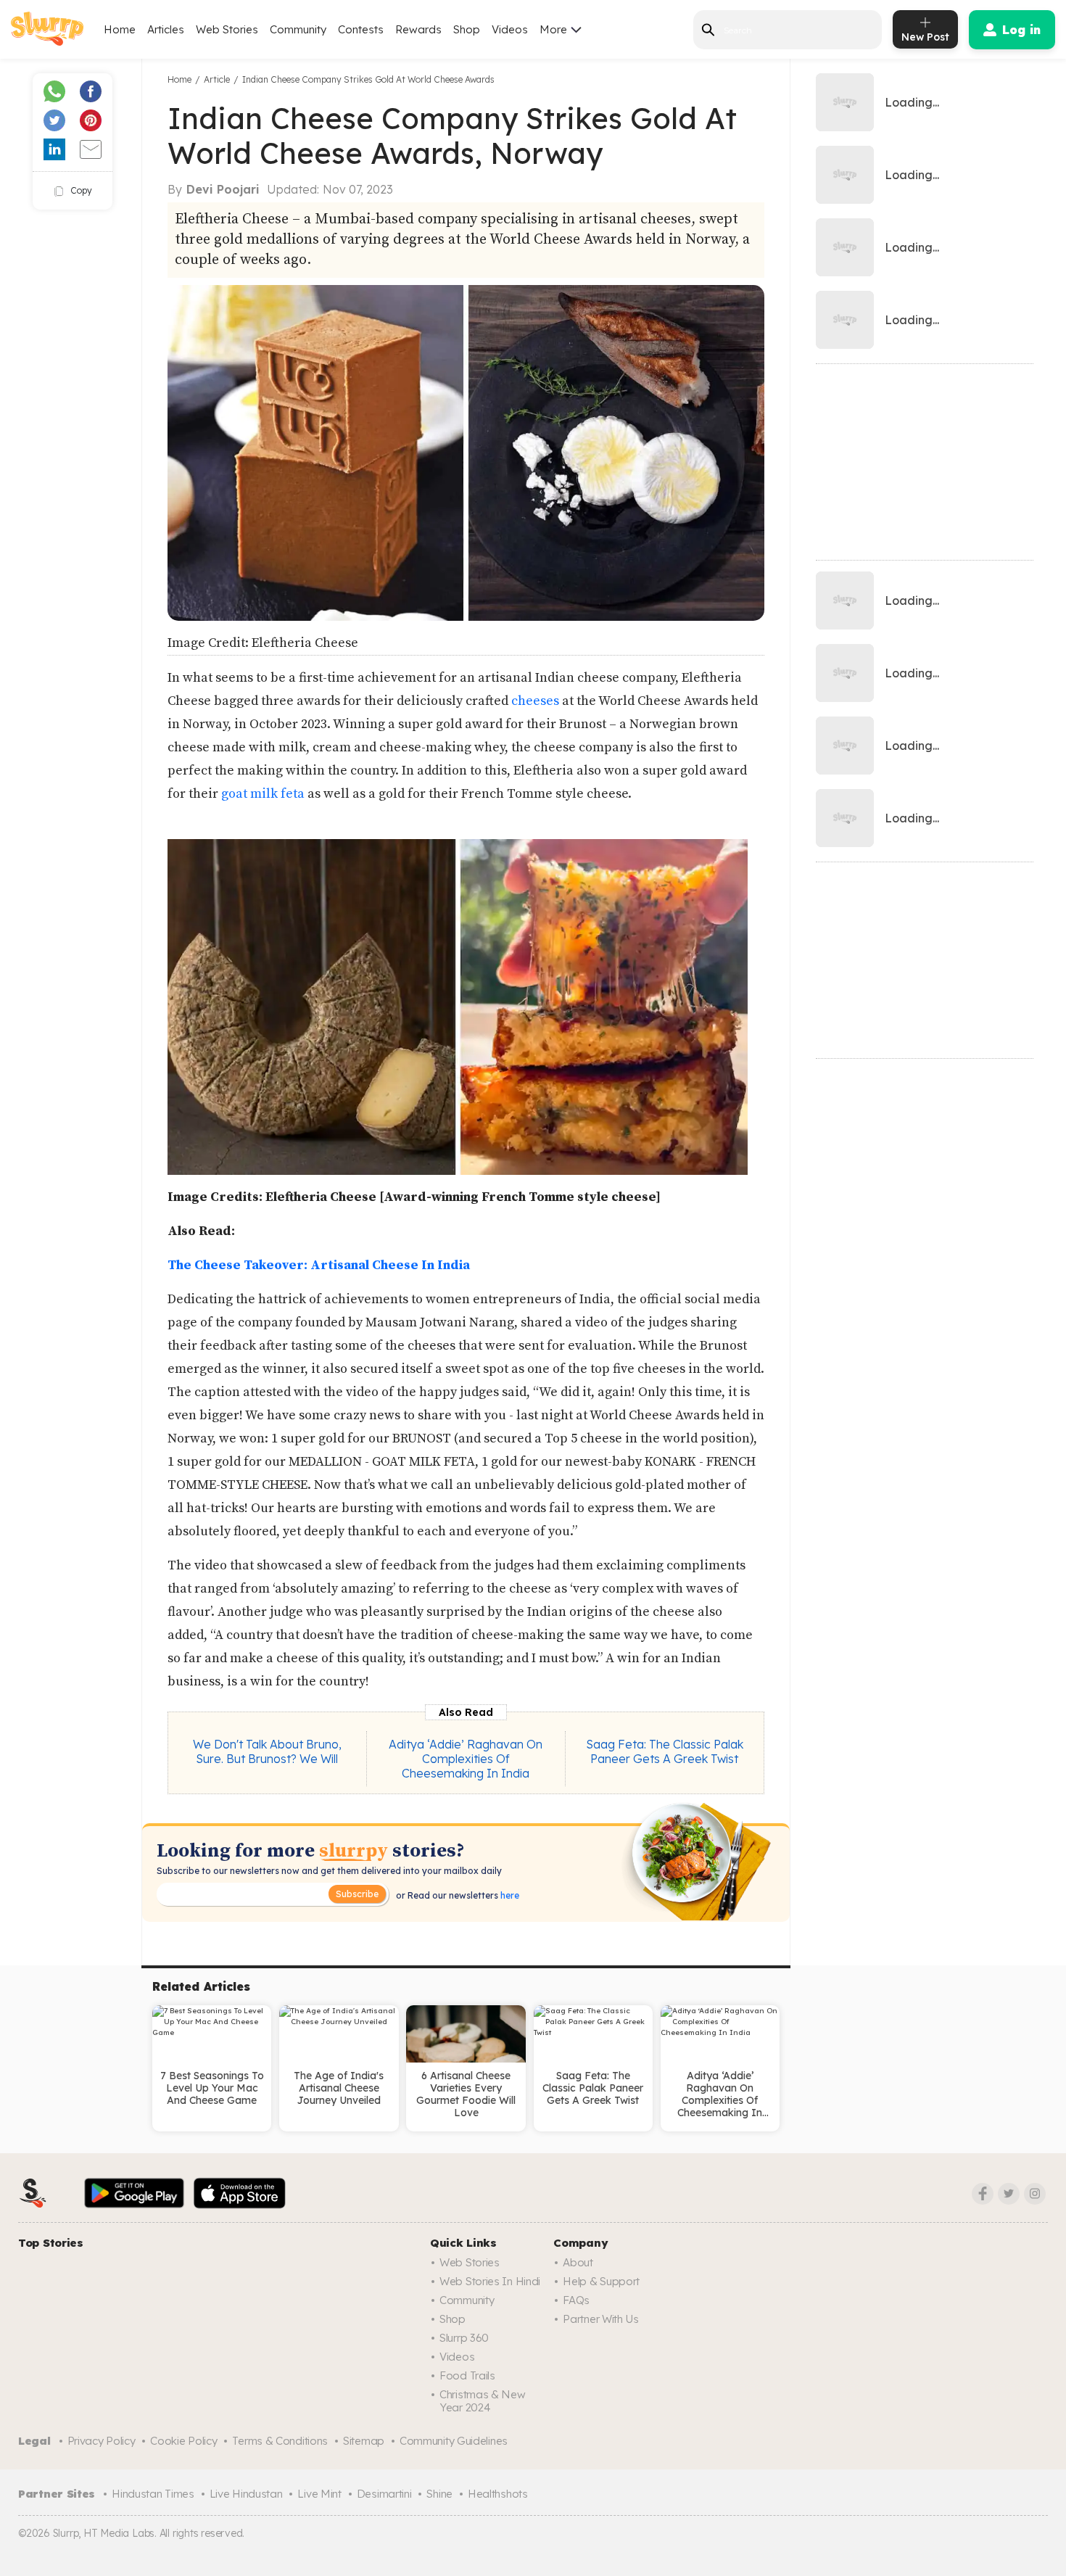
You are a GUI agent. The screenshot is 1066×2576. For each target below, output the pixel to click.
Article (217, 79)
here (509, 1895)
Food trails (467, 2375)
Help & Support (601, 2281)
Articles (166, 29)
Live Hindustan (246, 2494)
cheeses (535, 701)
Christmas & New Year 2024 (483, 2401)
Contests (361, 29)
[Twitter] (1009, 2194)
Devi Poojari (223, 189)
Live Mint (319, 2494)
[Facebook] (983, 2194)
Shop (467, 29)
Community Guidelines (454, 2441)
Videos (510, 29)
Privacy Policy (102, 2441)
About (578, 2262)
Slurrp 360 (464, 2338)
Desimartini (384, 2494)
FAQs (576, 2300)
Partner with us (601, 2319)
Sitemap (364, 2441)
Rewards (418, 29)
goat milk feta (263, 794)
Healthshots (498, 2494)
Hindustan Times (153, 2494)
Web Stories (227, 29)
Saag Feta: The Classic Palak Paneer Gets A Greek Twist (665, 1751)
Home (120, 29)
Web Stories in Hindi (490, 2281)
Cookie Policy (183, 2441)
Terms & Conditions (280, 2441)
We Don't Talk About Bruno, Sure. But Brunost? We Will (267, 1751)
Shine (439, 2494)
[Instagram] (1035, 2194)
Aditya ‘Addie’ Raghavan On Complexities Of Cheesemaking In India (466, 1759)
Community (298, 29)
